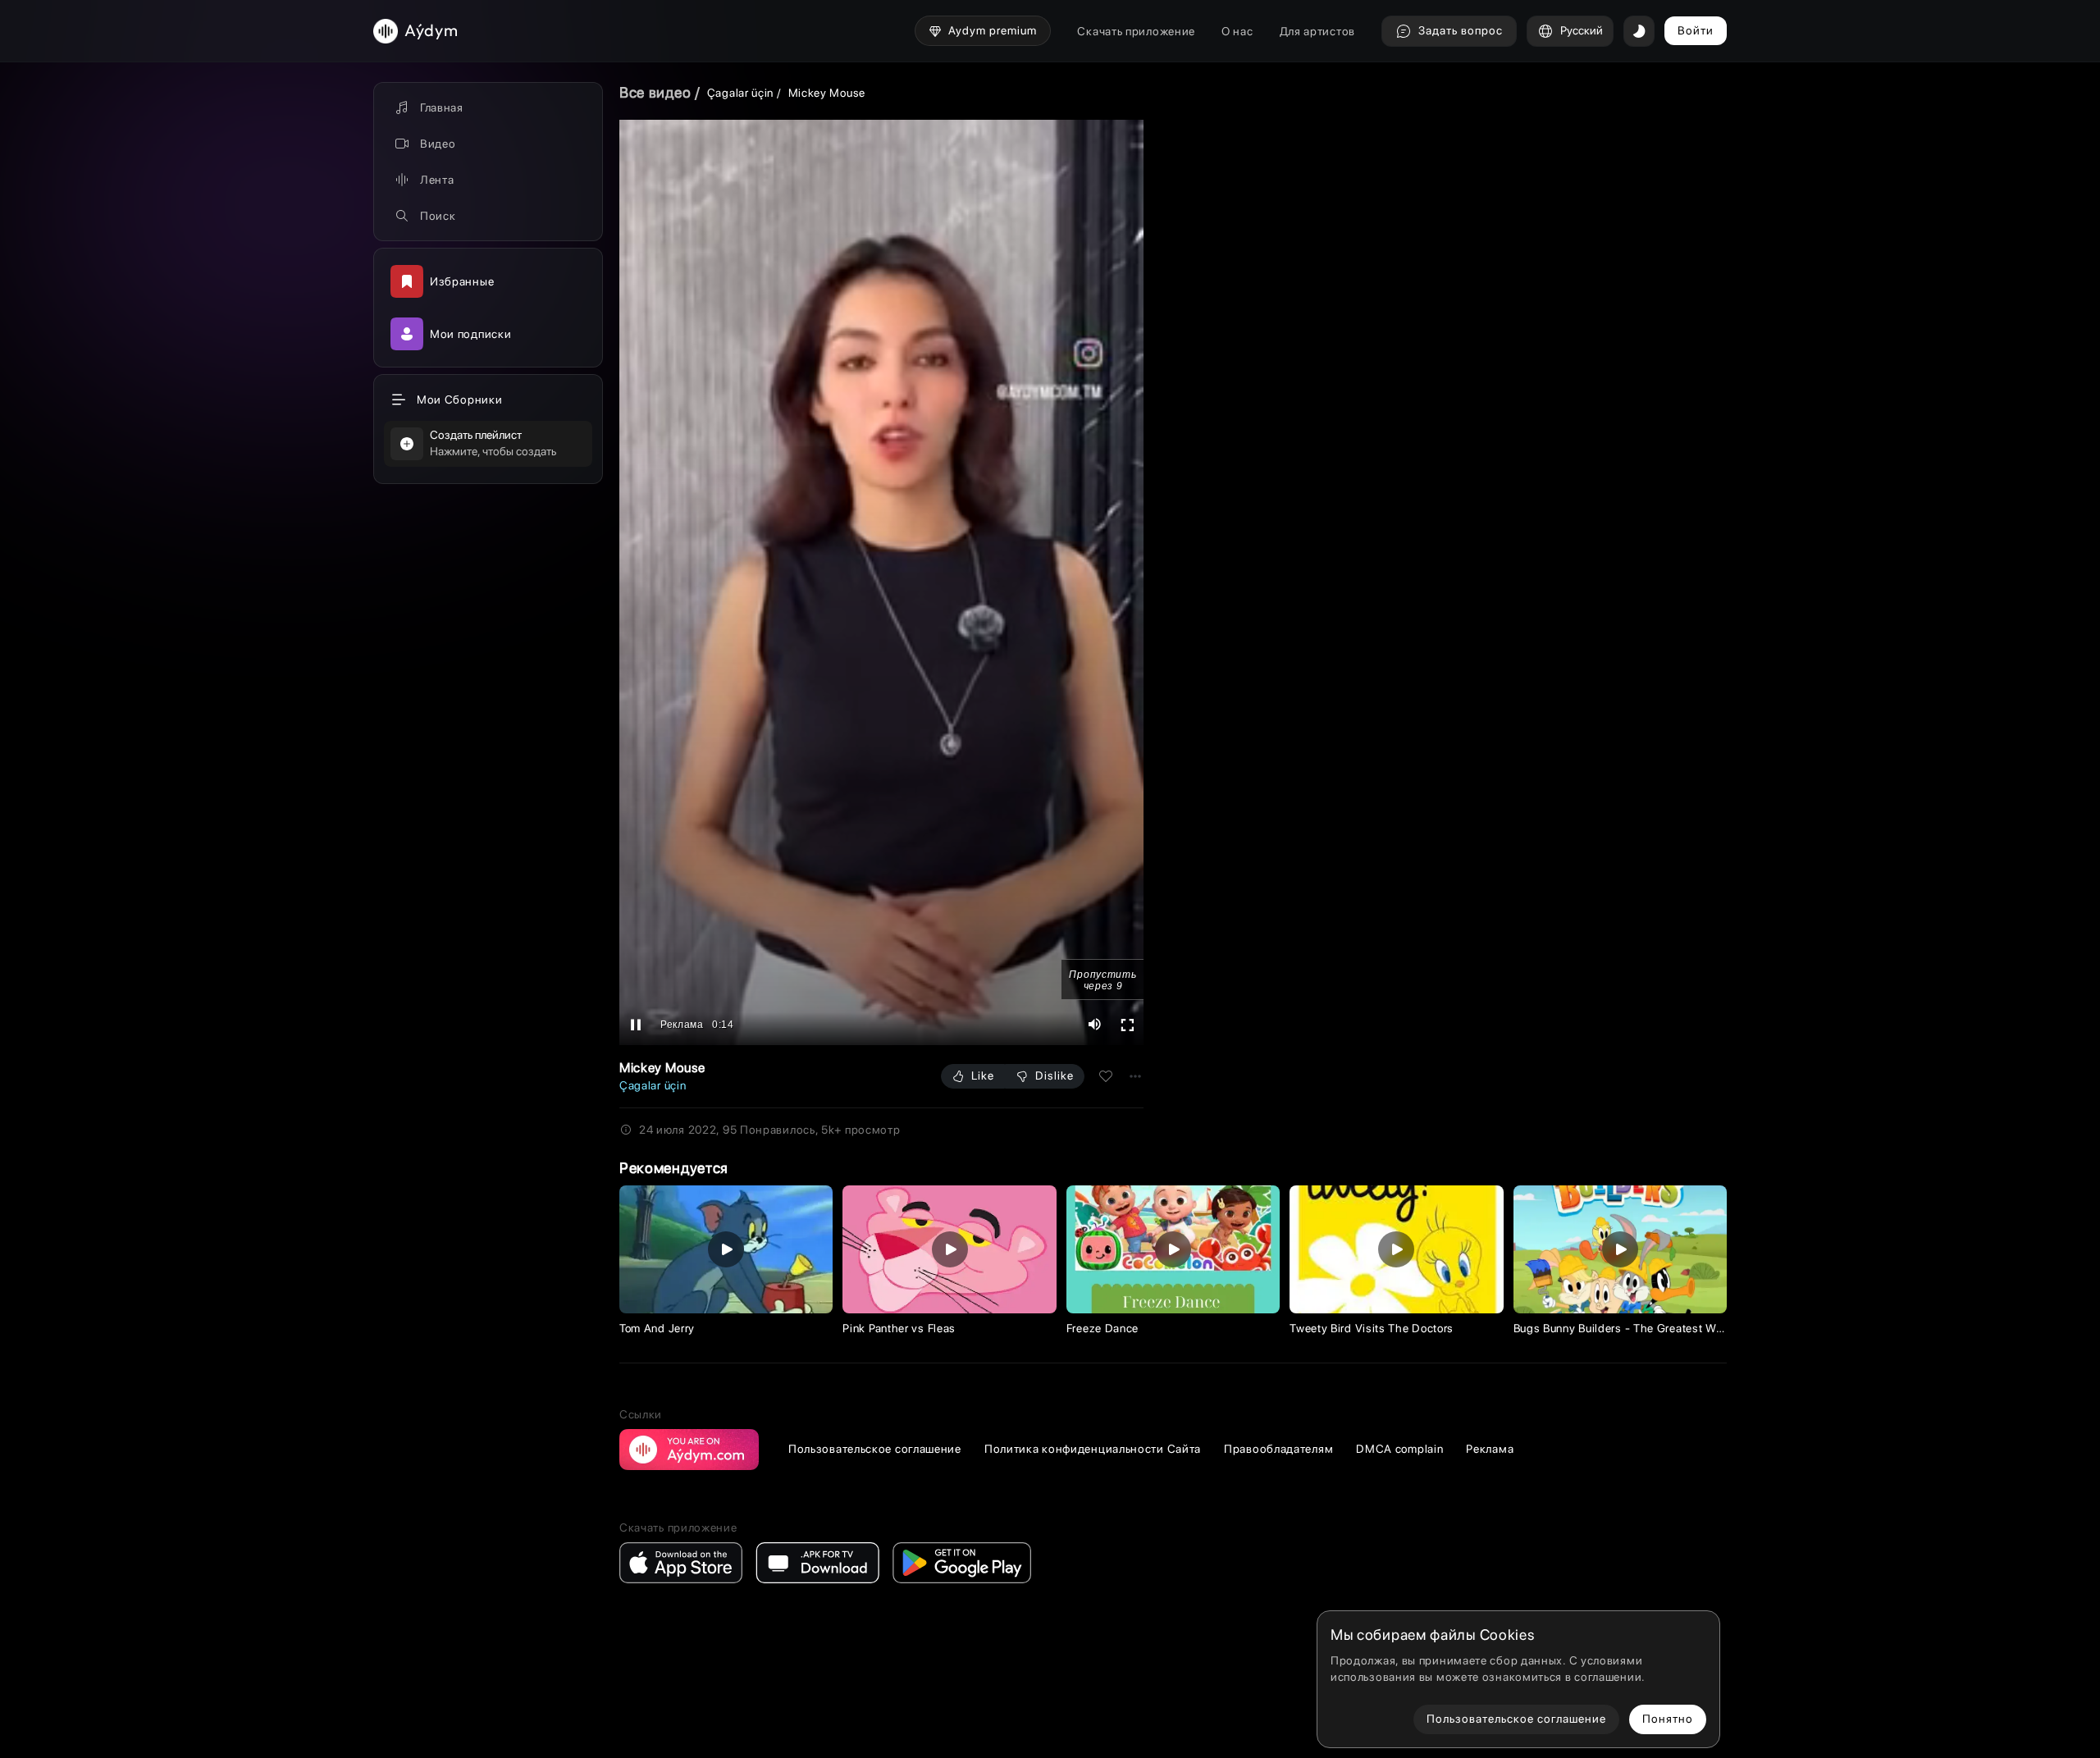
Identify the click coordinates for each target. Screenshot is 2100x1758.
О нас (1237, 31)
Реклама (1490, 1449)
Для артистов (1317, 31)
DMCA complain (1399, 1449)
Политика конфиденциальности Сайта (1093, 1449)
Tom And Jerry (657, 1328)
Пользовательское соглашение (875, 1449)
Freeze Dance (1102, 1328)
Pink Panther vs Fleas (899, 1328)
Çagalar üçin (740, 93)
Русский (1582, 30)
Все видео (655, 92)
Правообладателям (1278, 1449)
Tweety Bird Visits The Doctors (1372, 1328)
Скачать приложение (1136, 31)
